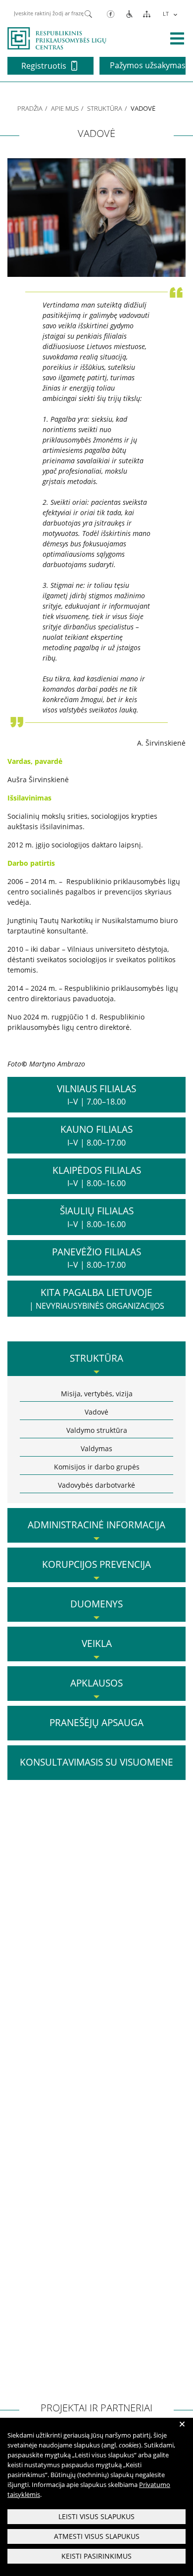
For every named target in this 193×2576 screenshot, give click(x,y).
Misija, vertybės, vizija (97, 1394)
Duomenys (96, 1604)
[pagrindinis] (57, 38)
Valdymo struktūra (97, 1430)
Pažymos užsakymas (148, 65)
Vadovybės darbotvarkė (96, 1485)
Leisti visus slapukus (96, 2516)
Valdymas (96, 1448)
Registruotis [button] (44, 66)
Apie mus (65, 108)
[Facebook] (111, 14)
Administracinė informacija (96, 1525)
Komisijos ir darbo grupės (97, 1467)
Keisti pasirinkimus (96, 2556)
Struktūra (105, 108)
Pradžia (30, 108)
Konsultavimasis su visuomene (96, 1762)
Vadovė (96, 1412)
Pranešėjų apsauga (96, 1723)
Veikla (97, 1643)
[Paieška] (88, 13)
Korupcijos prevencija (96, 1564)
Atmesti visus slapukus (97, 2536)
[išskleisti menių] (177, 39)
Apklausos (96, 1683)
